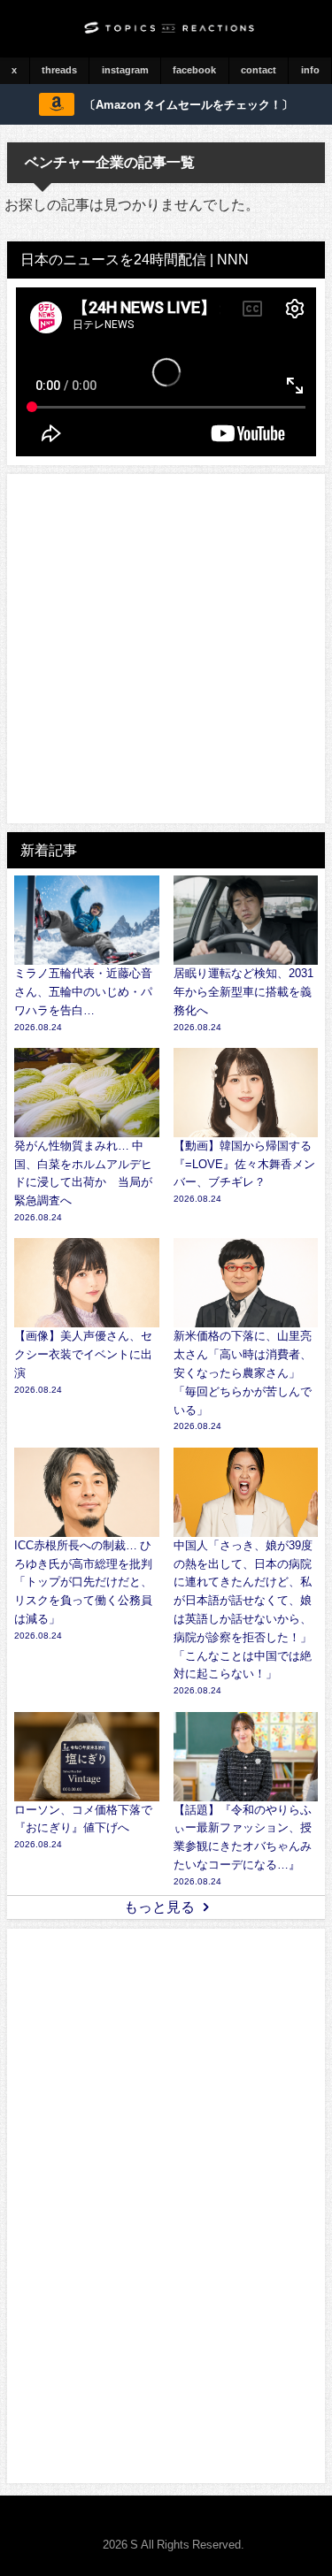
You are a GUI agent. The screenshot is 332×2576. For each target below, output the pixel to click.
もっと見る (159, 1907)
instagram (125, 70)
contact (259, 70)
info (310, 70)
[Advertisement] (166, 649)
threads (59, 70)
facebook (194, 70)
